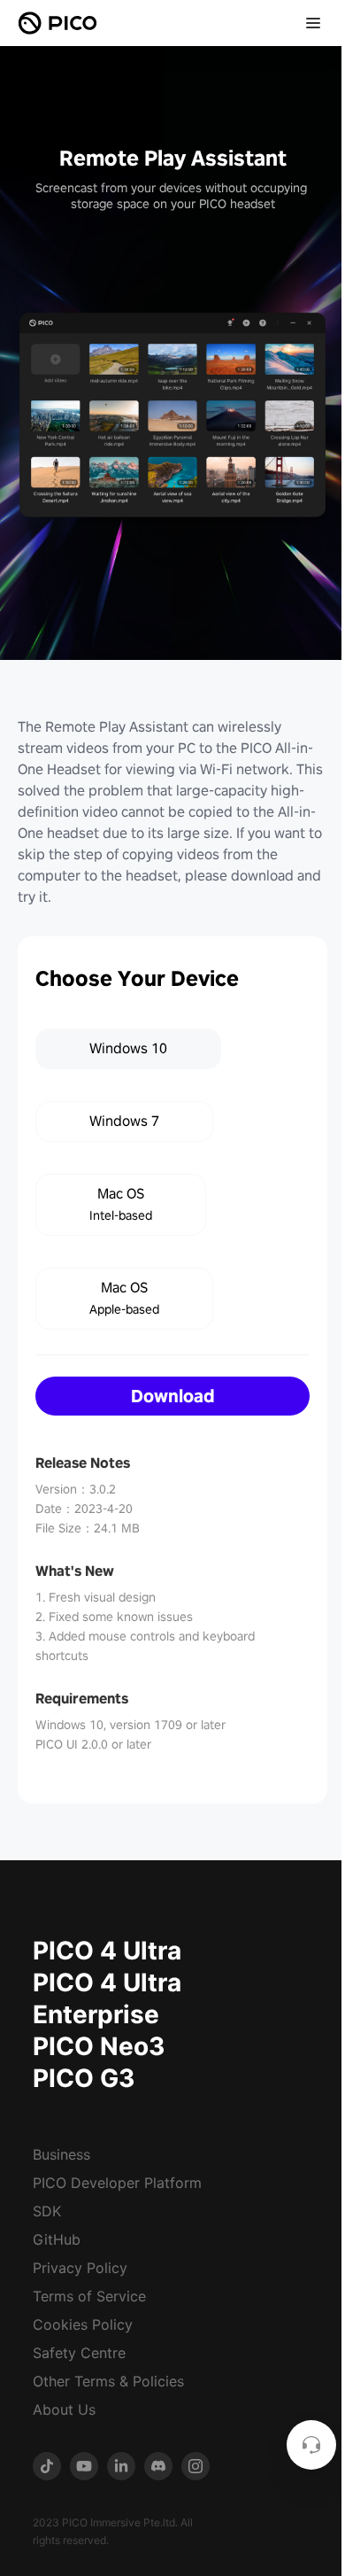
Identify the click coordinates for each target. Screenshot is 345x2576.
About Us (64, 2409)
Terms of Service (89, 2296)
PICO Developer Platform (117, 2183)
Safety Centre (79, 2353)
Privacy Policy (80, 2268)
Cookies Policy (83, 2324)
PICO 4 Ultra (107, 1951)
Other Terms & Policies (108, 2381)
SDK (47, 2211)
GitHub (57, 2239)
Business (61, 2154)
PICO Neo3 (99, 2046)
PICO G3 (84, 2078)
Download (173, 1396)
